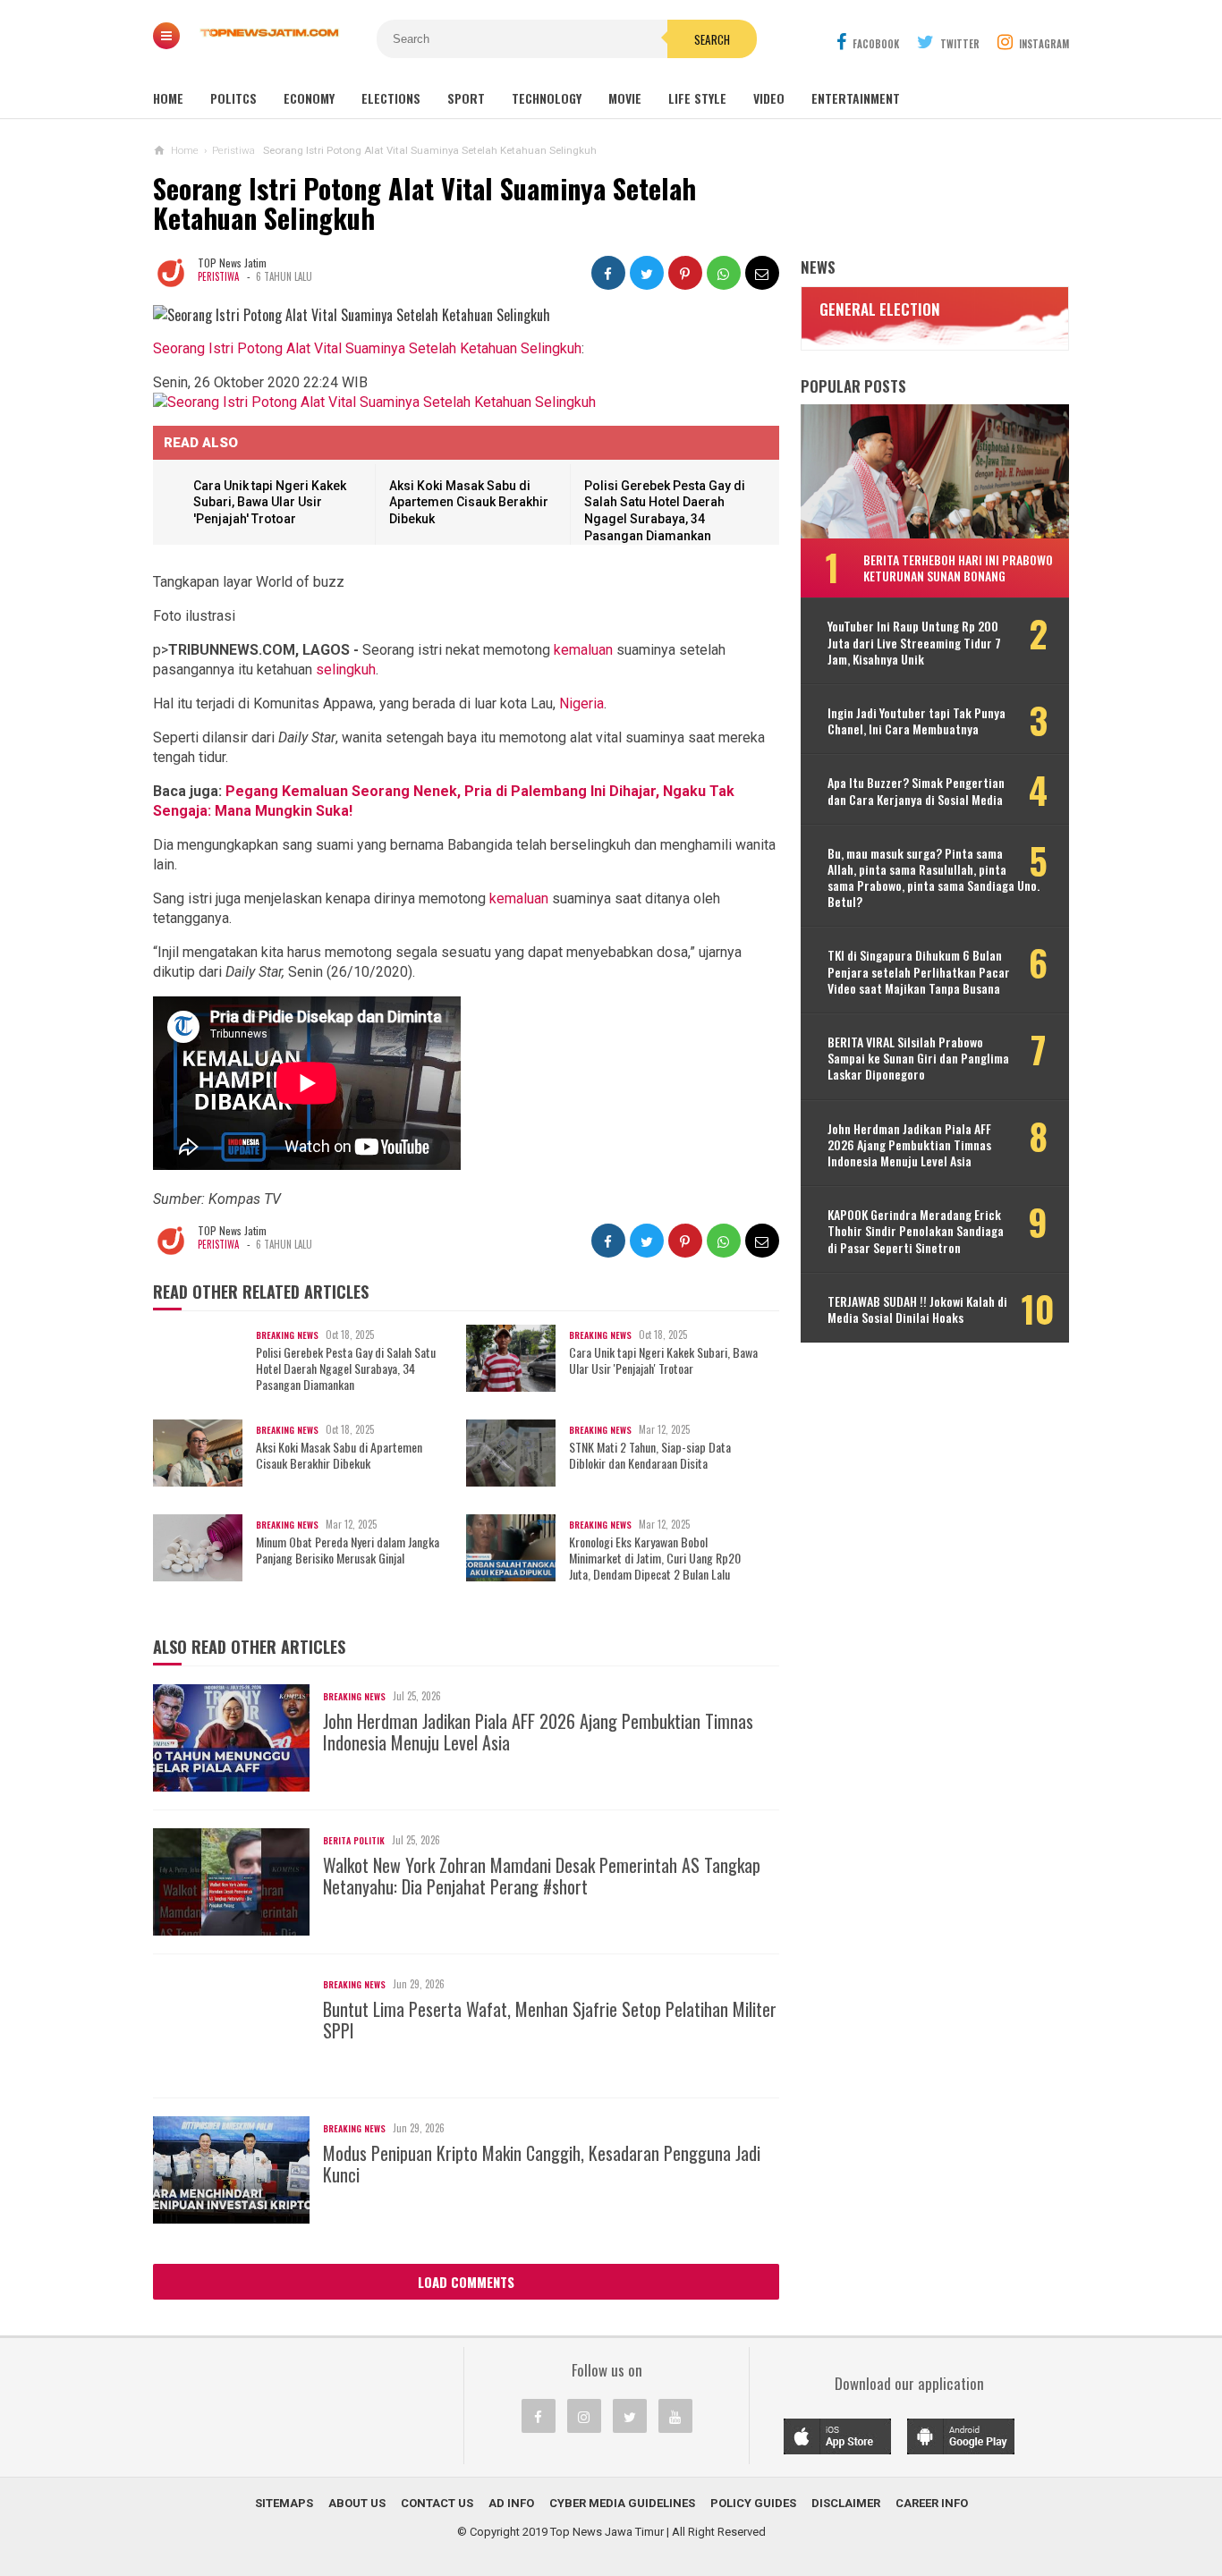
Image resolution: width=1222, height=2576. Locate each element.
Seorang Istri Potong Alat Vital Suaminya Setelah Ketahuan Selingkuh (367, 348)
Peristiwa (218, 276)
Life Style (697, 98)
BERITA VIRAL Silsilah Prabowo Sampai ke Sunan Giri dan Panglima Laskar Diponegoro (918, 1059)
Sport (466, 98)
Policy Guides (753, 2503)
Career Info (932, 2503)
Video (769, 98)
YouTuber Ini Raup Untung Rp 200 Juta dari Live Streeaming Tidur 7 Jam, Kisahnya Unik (914, 643)
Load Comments (466, 2282)
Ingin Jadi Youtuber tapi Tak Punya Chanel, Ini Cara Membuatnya (916, 721)
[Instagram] (584, 2416)
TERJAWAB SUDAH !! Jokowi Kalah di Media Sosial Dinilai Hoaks (917, 1309)
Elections (391, 98)
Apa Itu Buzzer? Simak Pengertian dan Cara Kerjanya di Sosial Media (916, 791)
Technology (547, 98)
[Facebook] (539, 2416)
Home (168, 98)
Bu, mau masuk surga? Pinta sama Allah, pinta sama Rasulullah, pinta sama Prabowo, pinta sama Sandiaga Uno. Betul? (933, 878)
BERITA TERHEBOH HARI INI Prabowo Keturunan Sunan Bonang (958, 568)
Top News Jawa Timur (607, 2532)
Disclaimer (846, 2503)
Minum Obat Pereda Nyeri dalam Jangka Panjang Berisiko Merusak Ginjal (348, 1550)
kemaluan (583, 650)
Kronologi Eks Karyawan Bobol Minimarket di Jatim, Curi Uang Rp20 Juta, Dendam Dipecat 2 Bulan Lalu (655, 1559)
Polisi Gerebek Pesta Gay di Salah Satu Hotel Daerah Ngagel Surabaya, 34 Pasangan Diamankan (346, 1369)
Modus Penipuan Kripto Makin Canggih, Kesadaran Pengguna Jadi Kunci (542, 2164)
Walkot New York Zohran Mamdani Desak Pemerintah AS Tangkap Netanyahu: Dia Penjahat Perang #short (542, 1876)
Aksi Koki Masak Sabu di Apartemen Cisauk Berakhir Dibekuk (469, 502)
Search (712, 39)
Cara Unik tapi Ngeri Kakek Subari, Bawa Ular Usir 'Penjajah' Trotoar (270, 502)
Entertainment (856, 98)
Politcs (233, 98)
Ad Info (511, 2503)
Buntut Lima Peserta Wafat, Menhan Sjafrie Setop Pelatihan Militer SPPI (550, 2020)
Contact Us (437, 2503)
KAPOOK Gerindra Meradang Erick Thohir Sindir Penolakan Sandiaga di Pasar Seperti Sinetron (916, 1231)
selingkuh (346, 669)
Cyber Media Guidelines (622, 2503)
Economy (309, 98)
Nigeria (581, 703)
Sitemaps (284, 2503)
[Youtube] (675, 2416)
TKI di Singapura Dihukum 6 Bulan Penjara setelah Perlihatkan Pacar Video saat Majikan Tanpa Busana (919, 972)
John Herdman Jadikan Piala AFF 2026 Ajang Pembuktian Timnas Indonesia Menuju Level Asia (538, 1732)
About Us (357, 2503)
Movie (625, 98)
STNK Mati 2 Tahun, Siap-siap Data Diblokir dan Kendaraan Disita (650, 1455)
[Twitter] (630, 2416)
